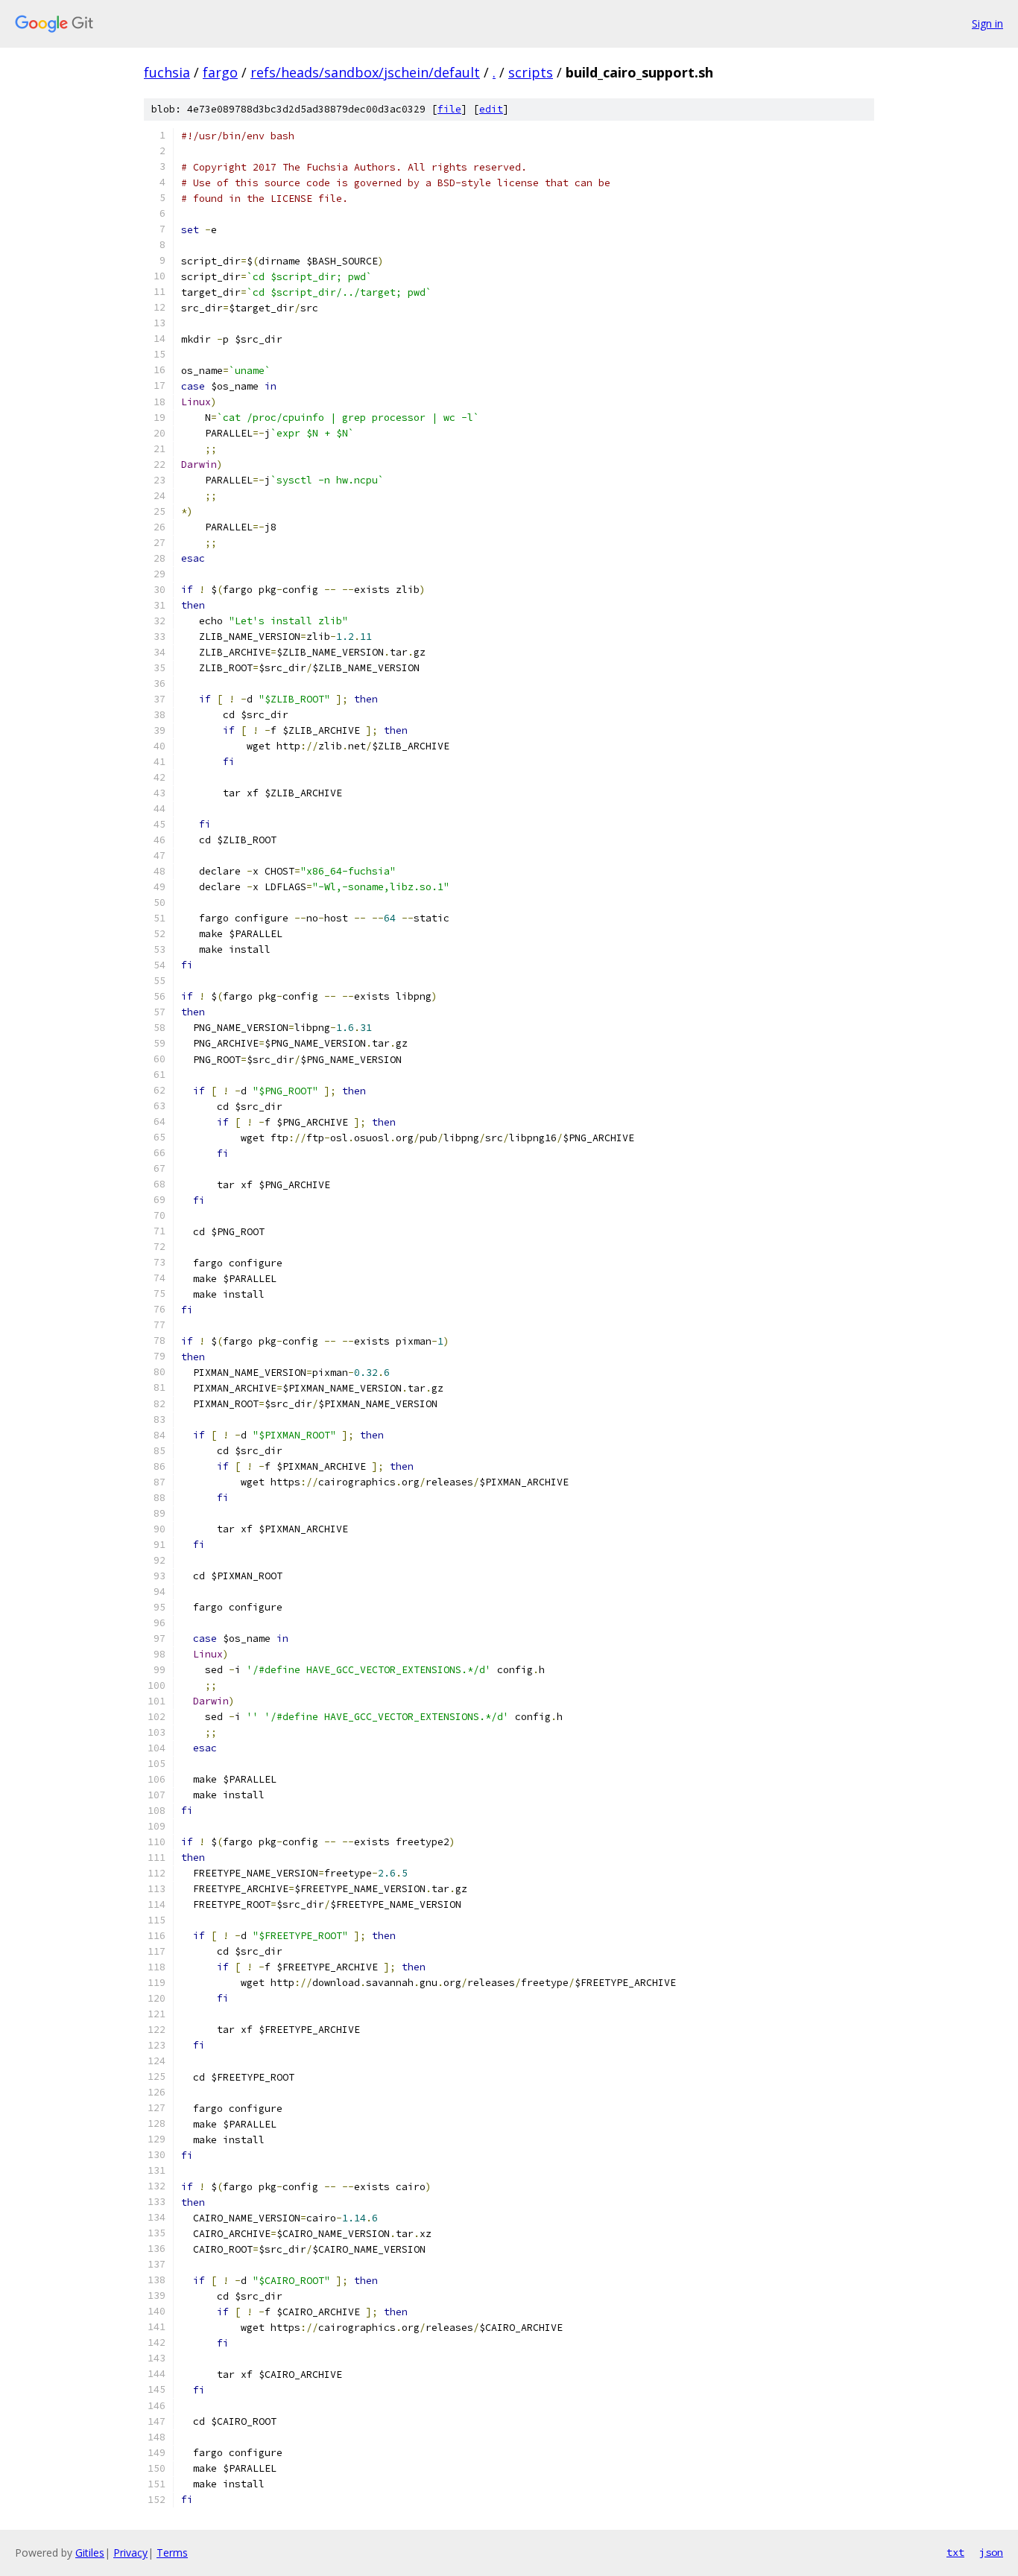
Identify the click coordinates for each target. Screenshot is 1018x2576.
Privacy (130, 2553)
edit (491, 109)
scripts (531, 72)
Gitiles (90, 2553)
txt (955, 2552)
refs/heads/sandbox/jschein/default (365, 72)
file (449, 109)
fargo (220, 72)
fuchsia (167, 72)
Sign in (987, 23)
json (991, 2552)
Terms (172, 2553)
